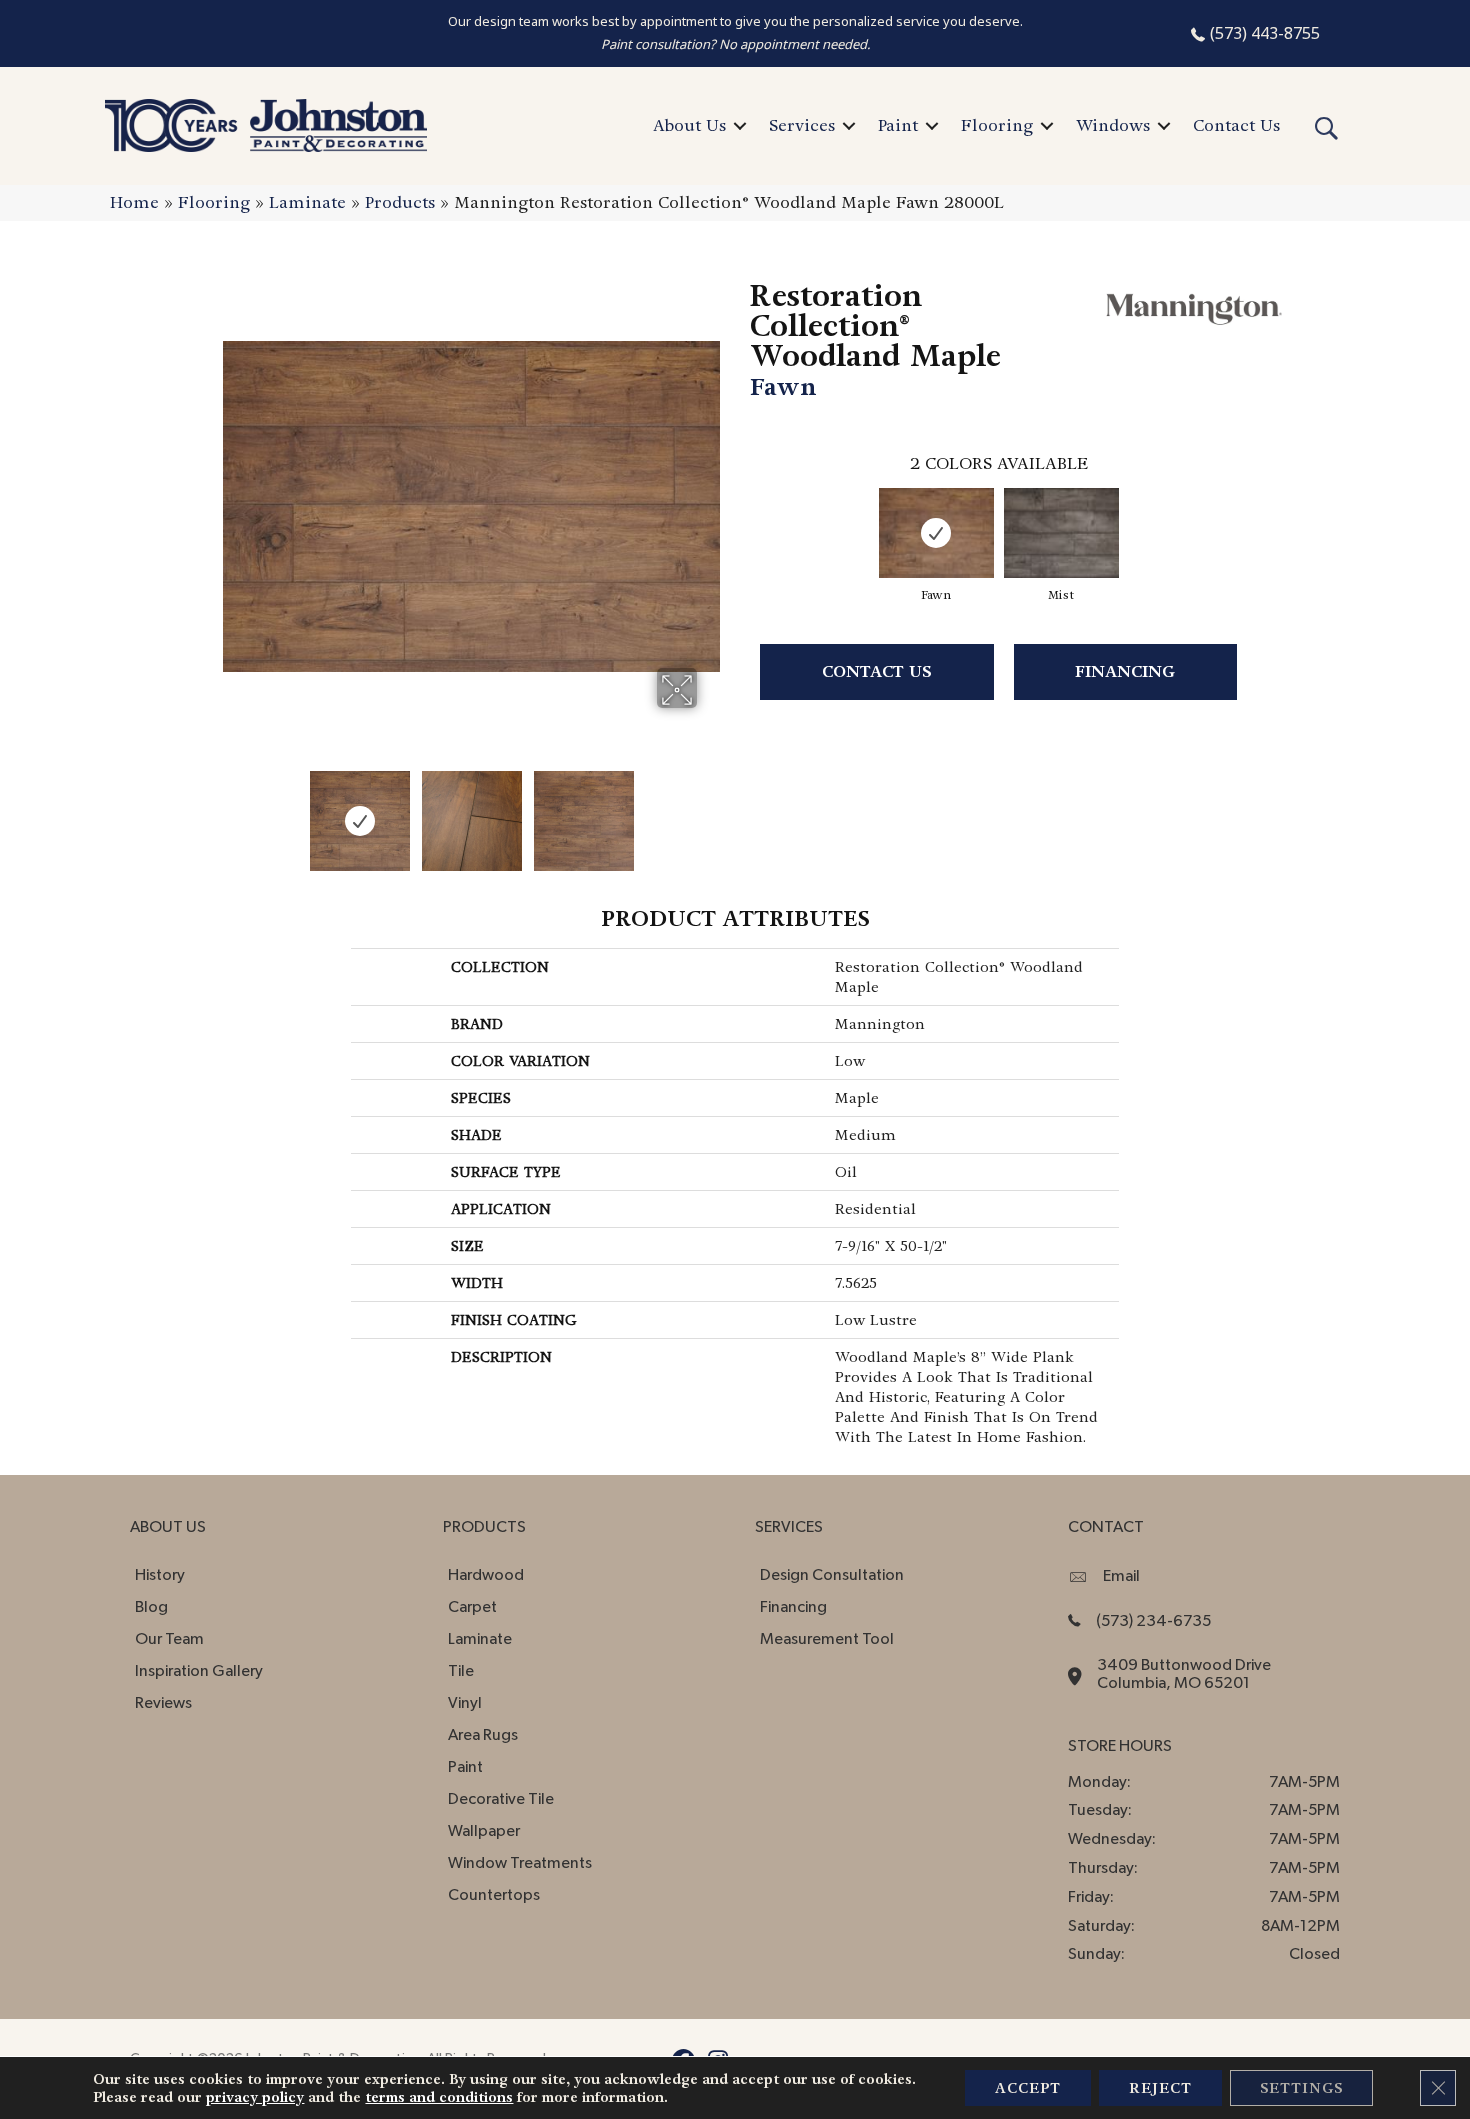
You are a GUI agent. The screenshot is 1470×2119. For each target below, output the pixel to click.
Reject (1160, 2088)
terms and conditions (439, 2097)
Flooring (997, 125)
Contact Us (1236, 125)
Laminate (307, 202)
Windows (1113, 125)
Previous (233, 811)
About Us (689, 125)
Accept (1028, 2088)
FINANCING (1125, 671)
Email (1121, 1576)
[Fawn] (936, 533)
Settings (1301, 2088)
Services (802, 125)
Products (400, 202)
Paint (898, 125)
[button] (740, 126)
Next (710, 811)
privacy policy (255, 2097)
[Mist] (1061, 533)
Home (134, 202)
